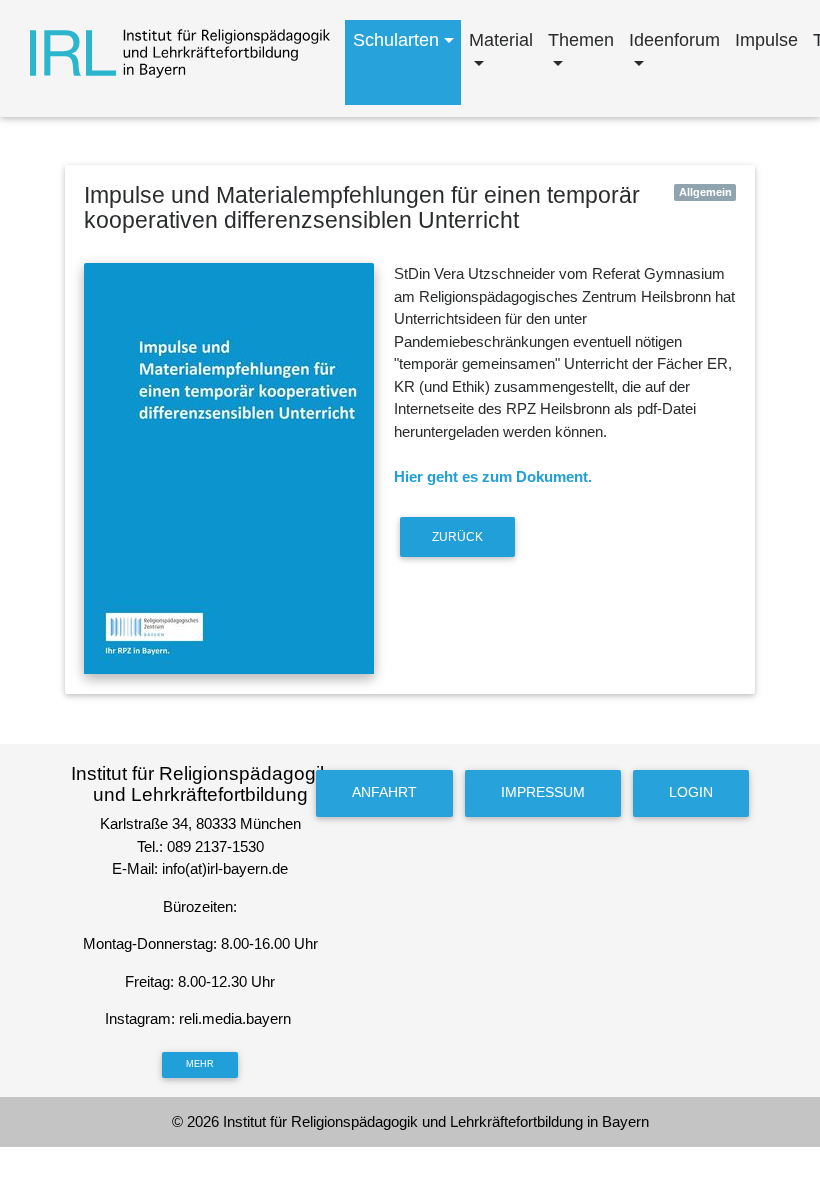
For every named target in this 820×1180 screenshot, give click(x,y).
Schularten (396, 40)
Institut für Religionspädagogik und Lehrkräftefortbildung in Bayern (436, 1121)
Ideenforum (674, 40)
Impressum (543, 792)
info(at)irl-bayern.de (225, 868)
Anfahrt (384, 792)
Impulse (766, 40)
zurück (457, 537)
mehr (200, 1064)
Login (691, 792)
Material (501, 40)
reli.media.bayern (237, 1018)
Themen (581, 40)
